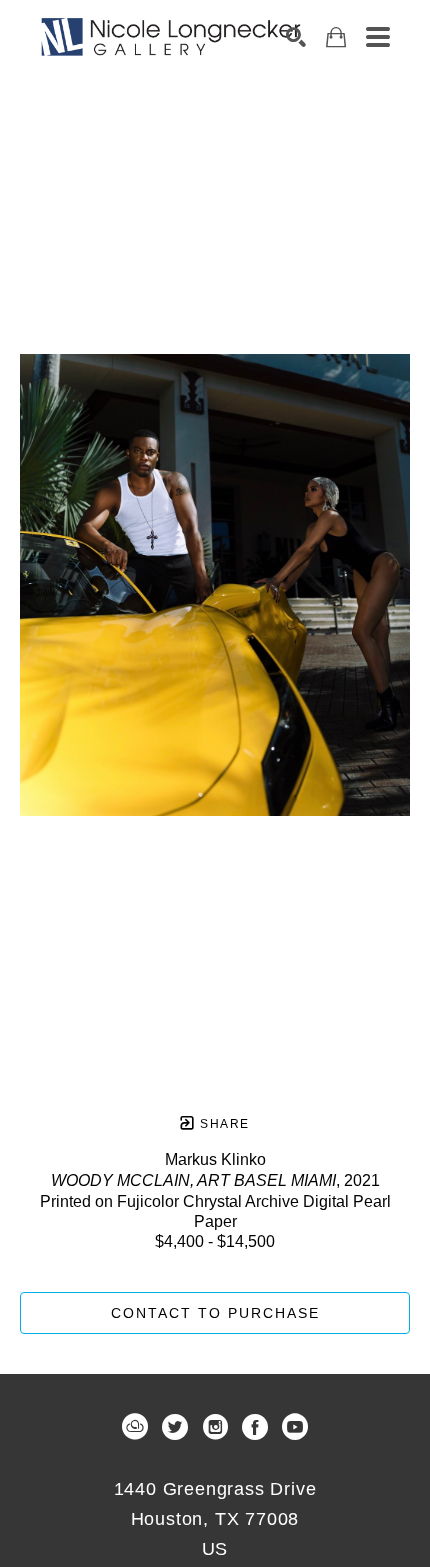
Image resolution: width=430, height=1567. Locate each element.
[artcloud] (135, 1427)
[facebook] (255, 1427)
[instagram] (215, 1427)
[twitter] (175, 1427)
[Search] (296, 37)
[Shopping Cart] (336, 37)
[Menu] (378, 37)
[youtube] (295, 1427)
